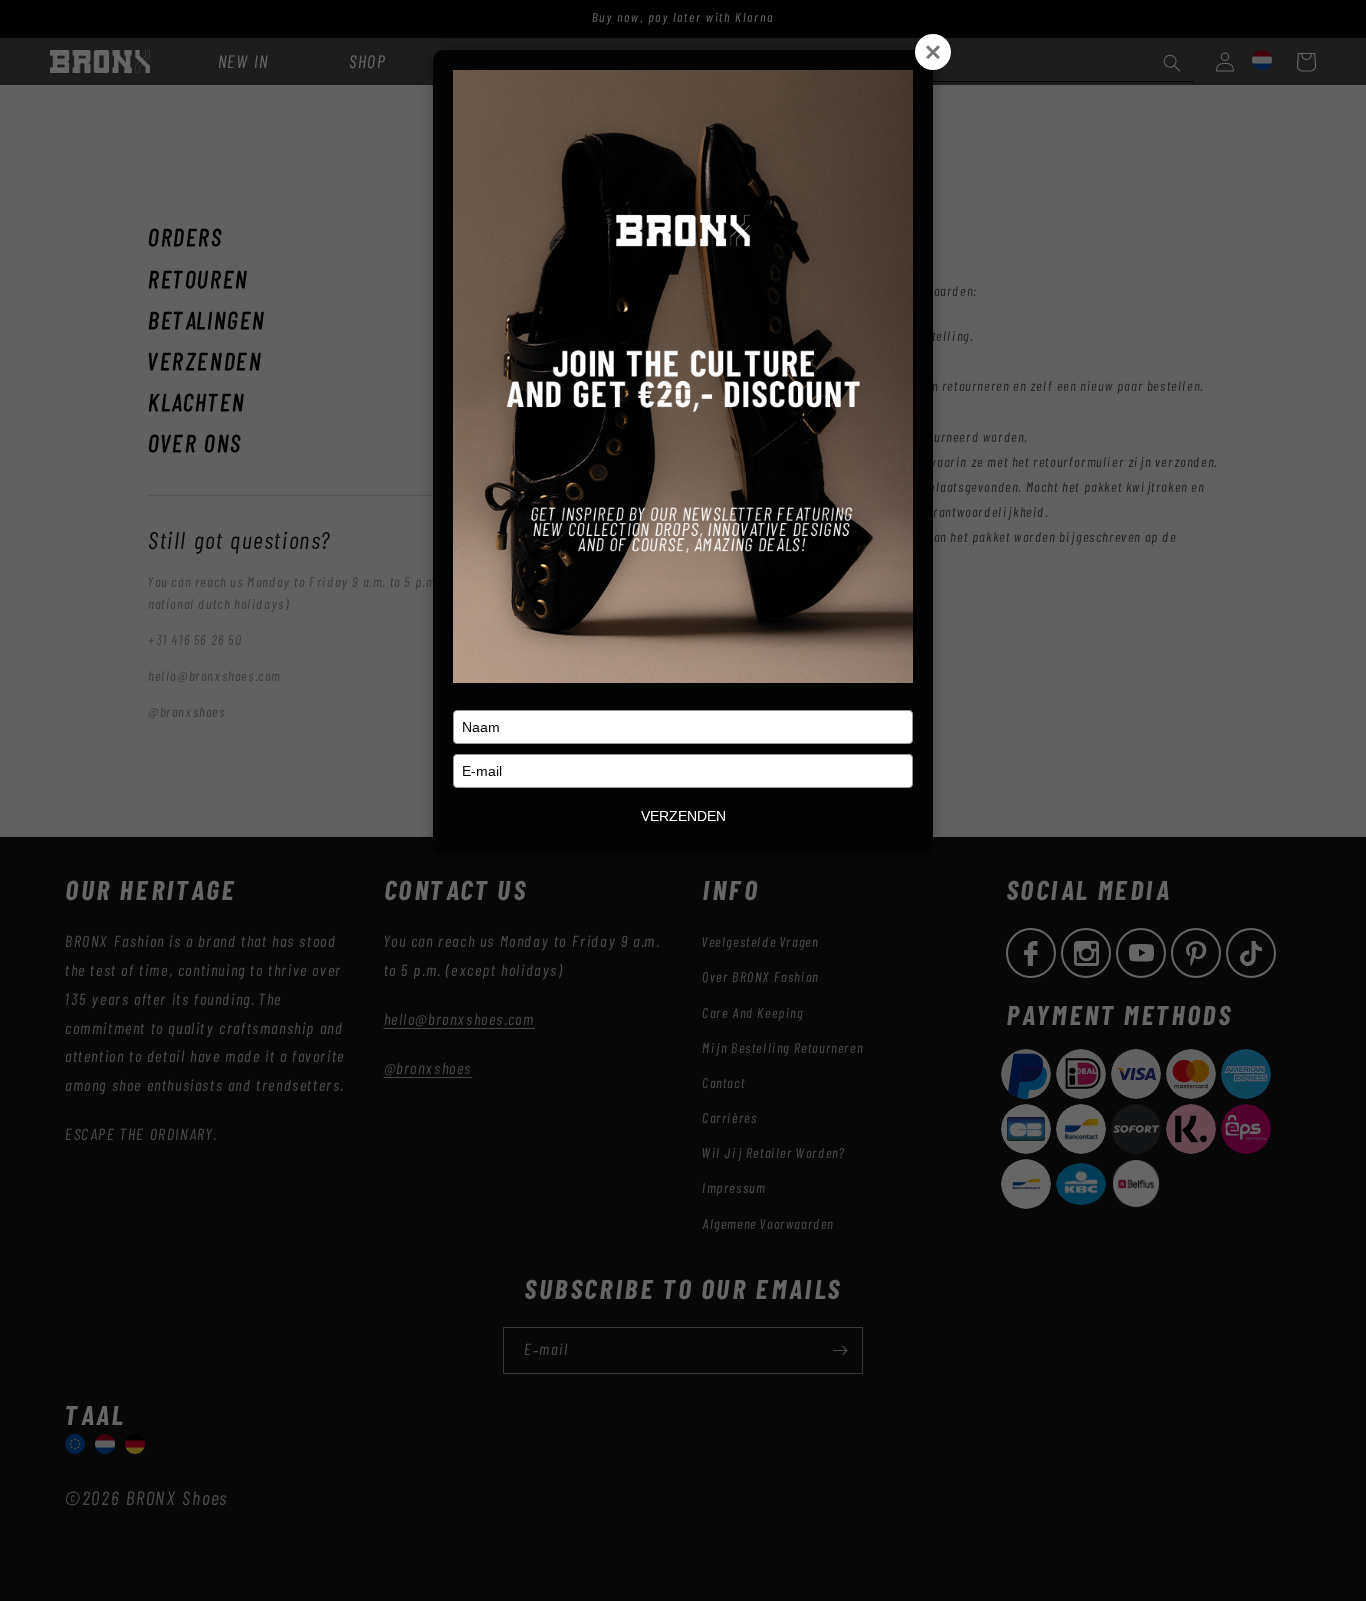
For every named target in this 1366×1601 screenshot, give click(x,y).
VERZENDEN (683, 816)
